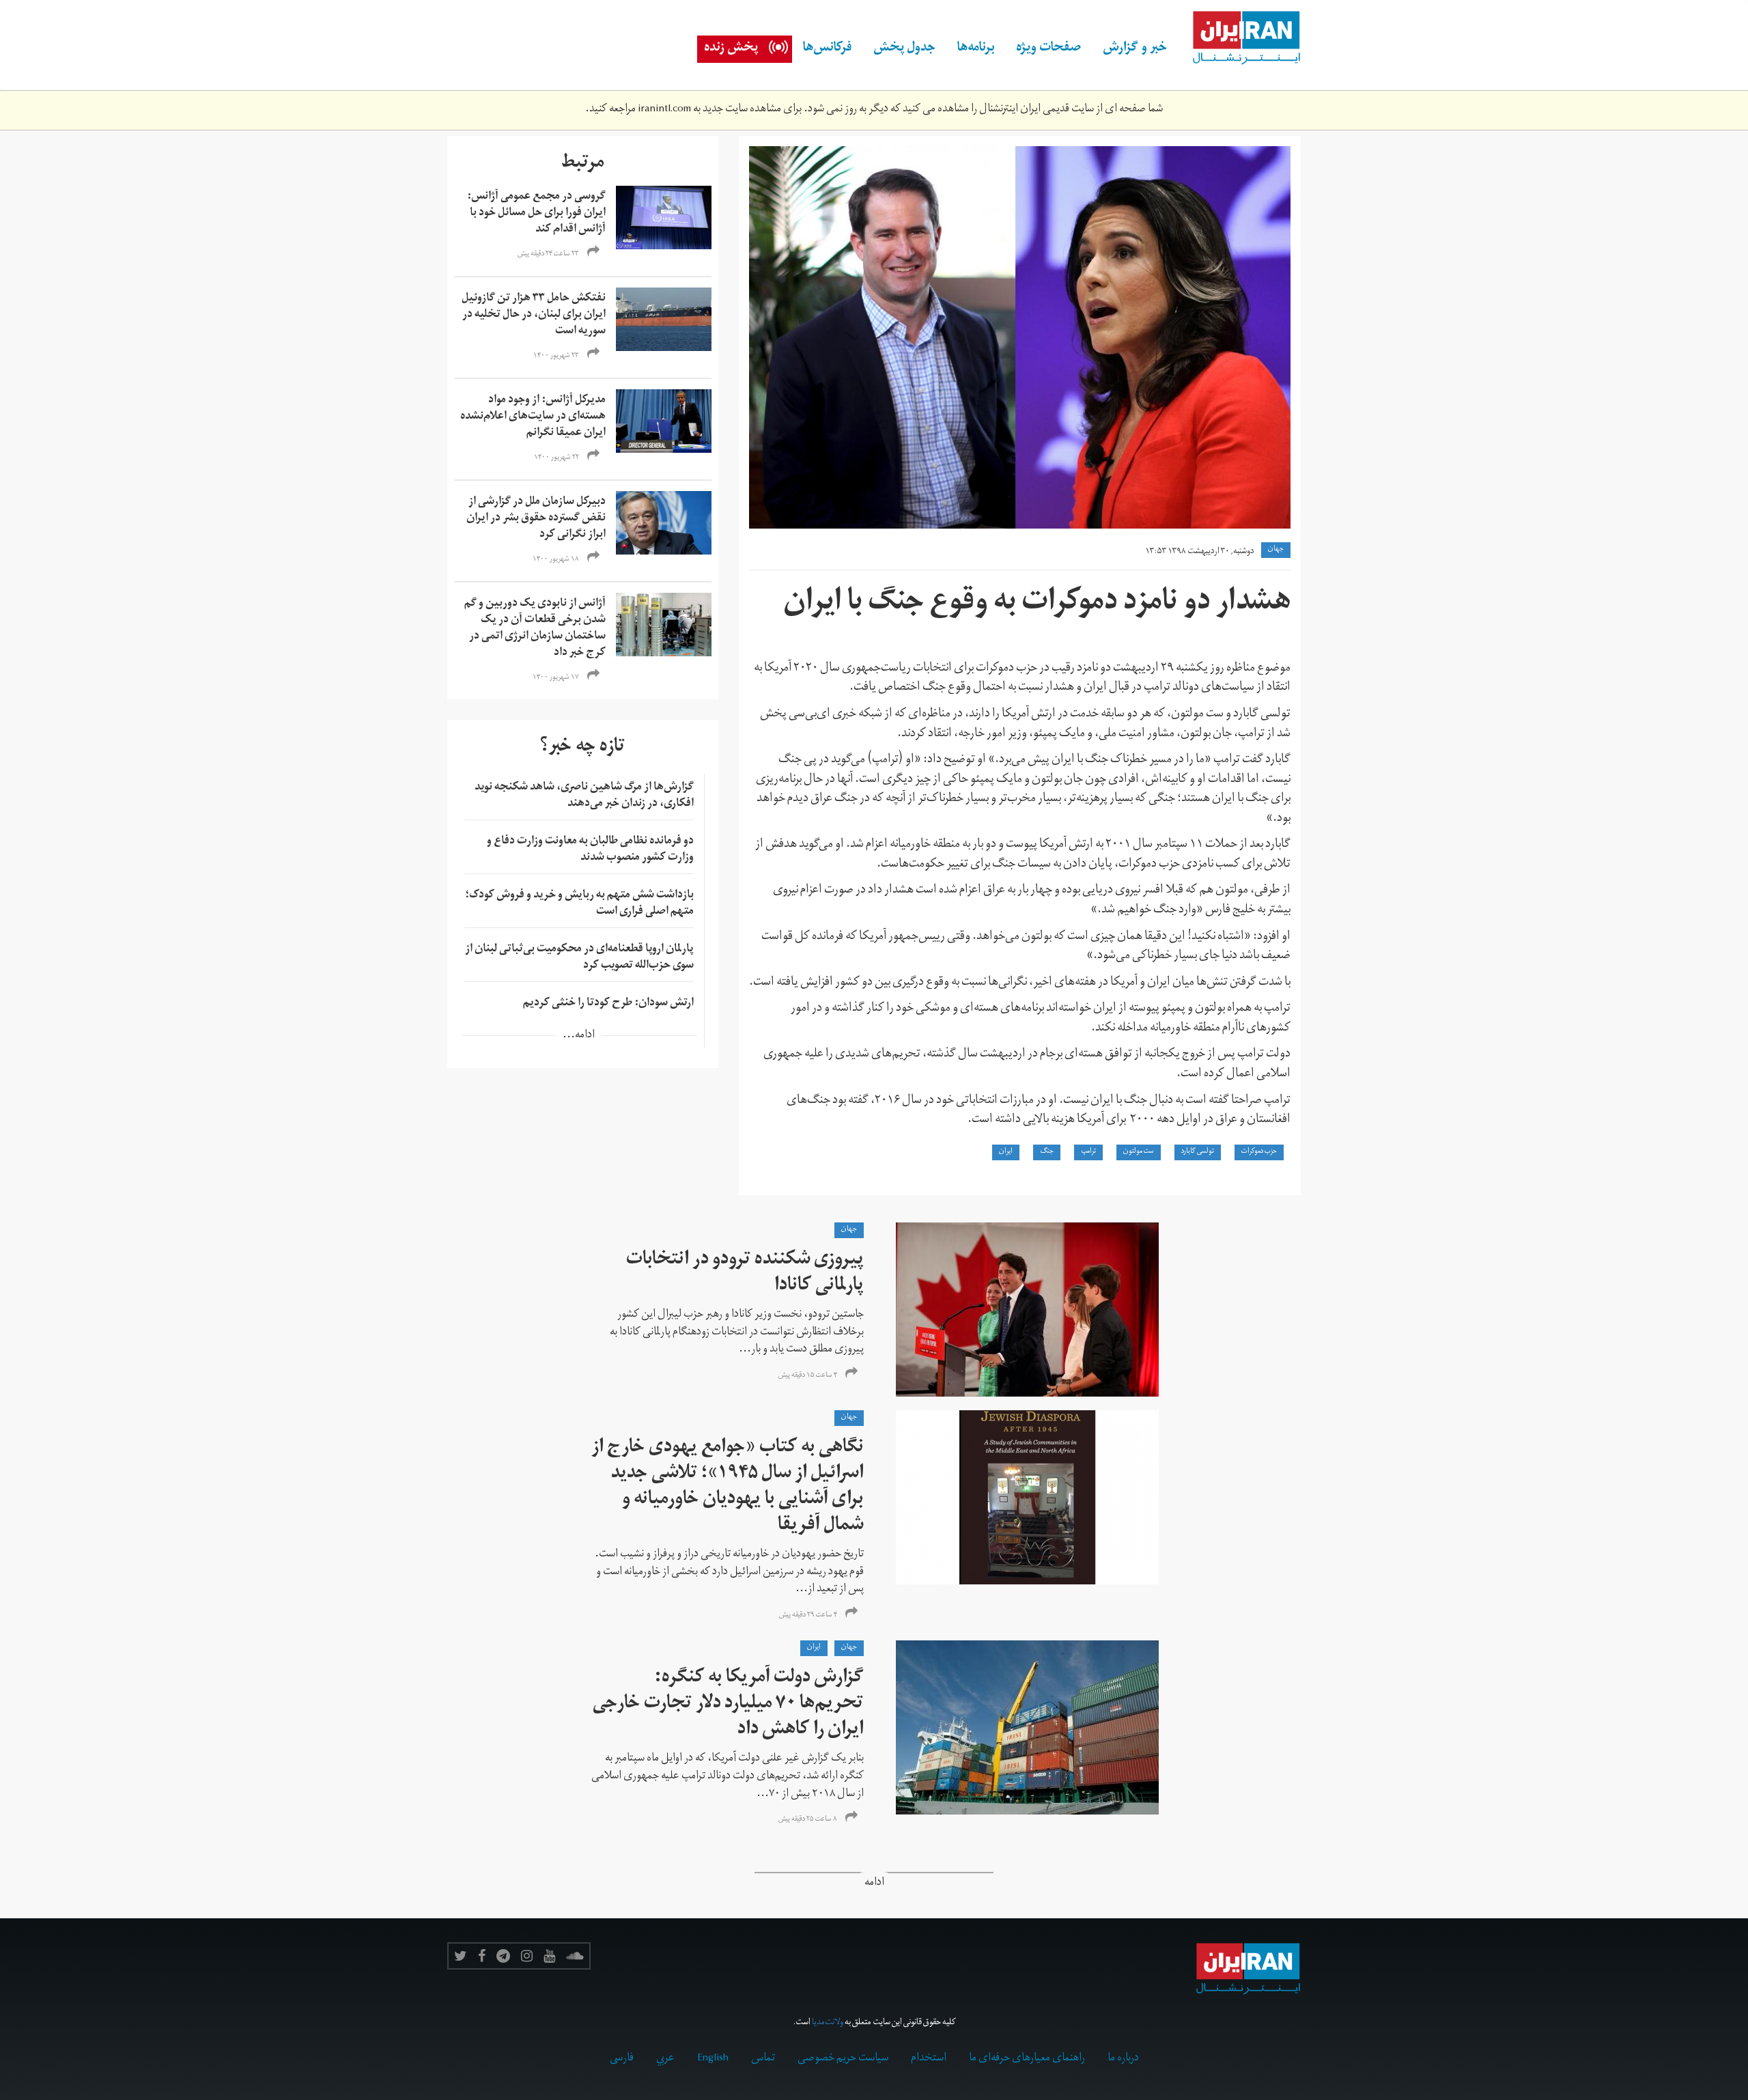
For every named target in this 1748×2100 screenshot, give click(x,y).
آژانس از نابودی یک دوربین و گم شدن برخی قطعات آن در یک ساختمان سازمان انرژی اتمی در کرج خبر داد (535, 629)
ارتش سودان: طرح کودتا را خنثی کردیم (608, 1004)
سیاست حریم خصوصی (843, 2059)
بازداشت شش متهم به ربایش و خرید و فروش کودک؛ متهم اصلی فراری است (579, 904)
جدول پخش (904, 49)
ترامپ (1088, 1152)
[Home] (1239, 38)
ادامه (874, 1884)
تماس (763, 2059)
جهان (1276, 550)
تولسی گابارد (1198, 1152)
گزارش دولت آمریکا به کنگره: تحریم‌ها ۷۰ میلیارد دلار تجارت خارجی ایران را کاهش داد (728, 1705)
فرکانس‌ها (827, 49)
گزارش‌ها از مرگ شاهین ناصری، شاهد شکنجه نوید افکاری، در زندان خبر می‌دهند (584, 796)
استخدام (929, 2059)
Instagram (527, 1956)
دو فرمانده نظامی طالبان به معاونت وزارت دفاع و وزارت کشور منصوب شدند (590, 850)
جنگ (1047, 1152)
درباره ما (1123, 2059)
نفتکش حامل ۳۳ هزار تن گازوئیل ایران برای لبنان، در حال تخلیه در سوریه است (534, 316)
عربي (665, 2059)
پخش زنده (731, 49)
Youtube (549, 1956)
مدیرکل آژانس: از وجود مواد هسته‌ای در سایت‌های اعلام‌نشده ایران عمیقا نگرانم (533, 417)
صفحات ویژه (1048, 49)
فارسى (622, 2059)
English (713, 2059)
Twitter (461, 1956)
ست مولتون (1139, 1152)
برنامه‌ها (976, 49)
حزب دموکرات (1259, 1152)
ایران (1006, 1152)
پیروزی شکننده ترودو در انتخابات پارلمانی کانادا (745, 1274)
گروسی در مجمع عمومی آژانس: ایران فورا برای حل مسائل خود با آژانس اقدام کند (536, 214)
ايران (814, 1648)
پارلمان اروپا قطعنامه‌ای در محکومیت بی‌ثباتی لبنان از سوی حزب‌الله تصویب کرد (579, 958)
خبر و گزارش (1135, 49)
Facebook (482, 1956)
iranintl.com (664, 110)
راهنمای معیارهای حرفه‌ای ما (1027, 2059)
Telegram (503, 1956)
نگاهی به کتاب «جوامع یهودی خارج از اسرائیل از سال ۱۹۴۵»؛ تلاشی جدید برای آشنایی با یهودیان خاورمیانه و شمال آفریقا (728, 1488)
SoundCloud (575, 1956)
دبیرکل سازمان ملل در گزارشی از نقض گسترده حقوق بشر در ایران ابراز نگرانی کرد (536, 519)
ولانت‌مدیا (828, 2023)
